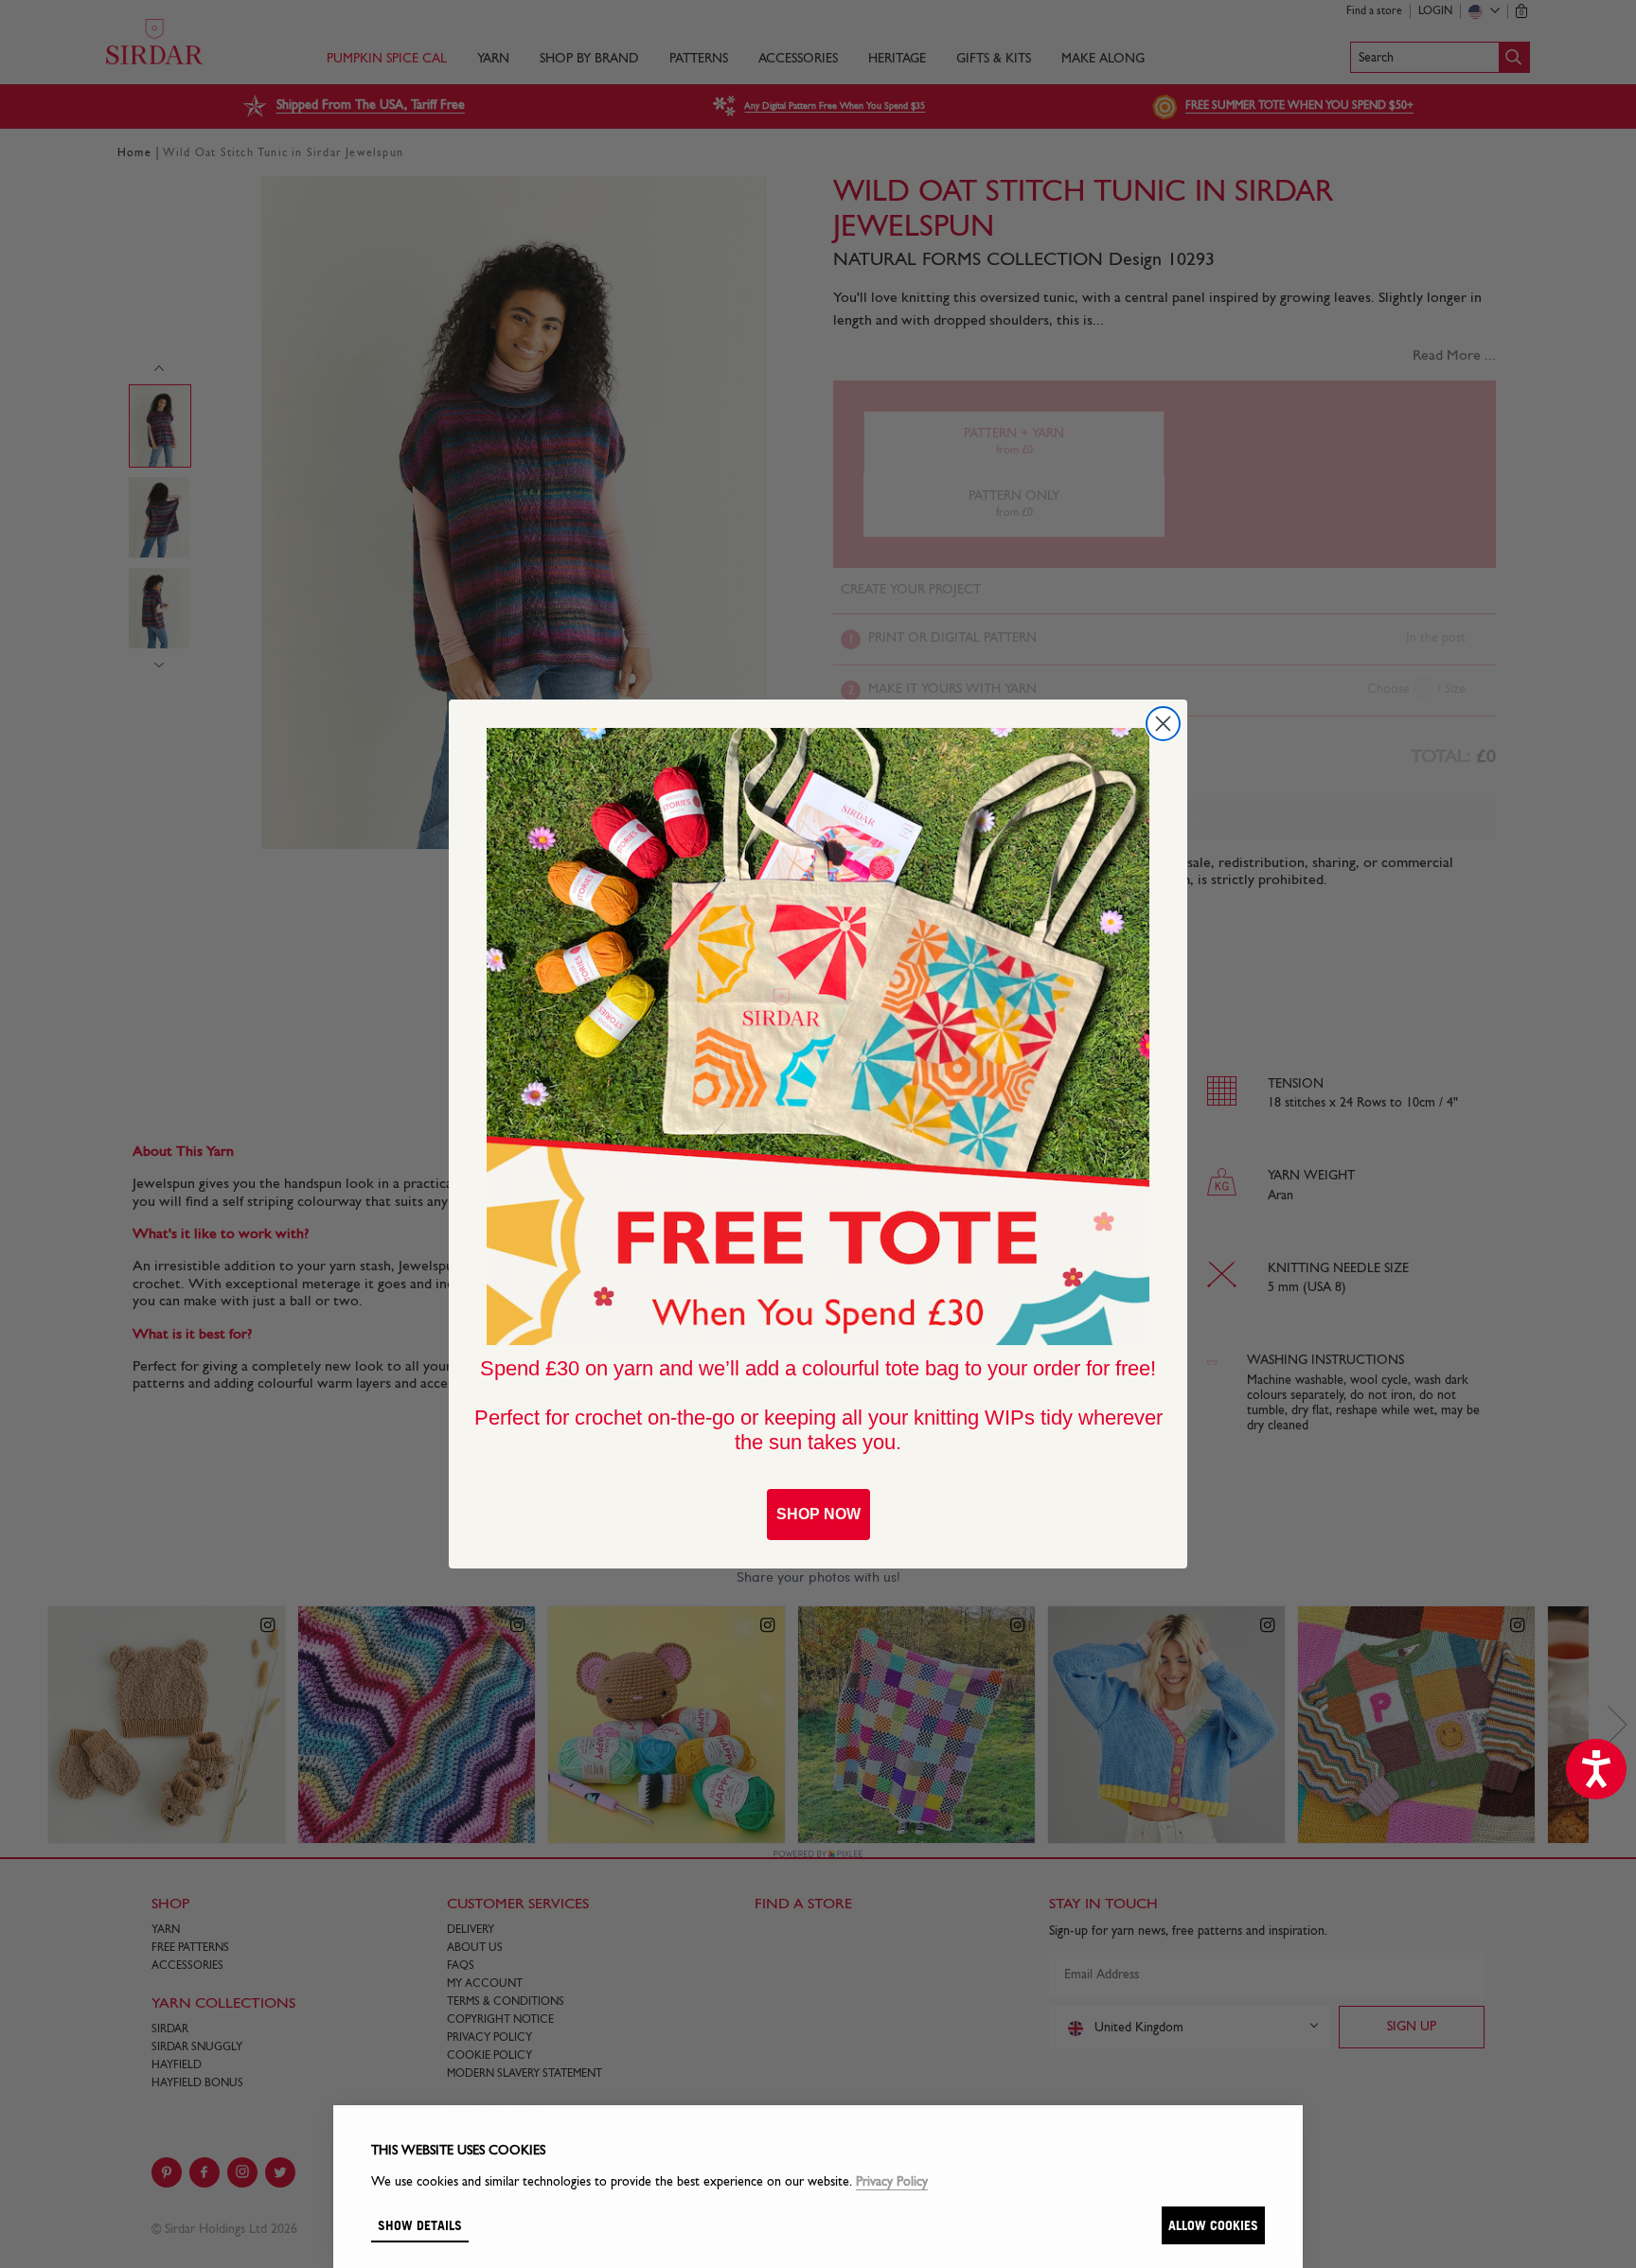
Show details (420, 2225)
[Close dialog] (1163, 724)
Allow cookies (1213, 2225)
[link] (818, 1037)
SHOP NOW (818, 1514)
